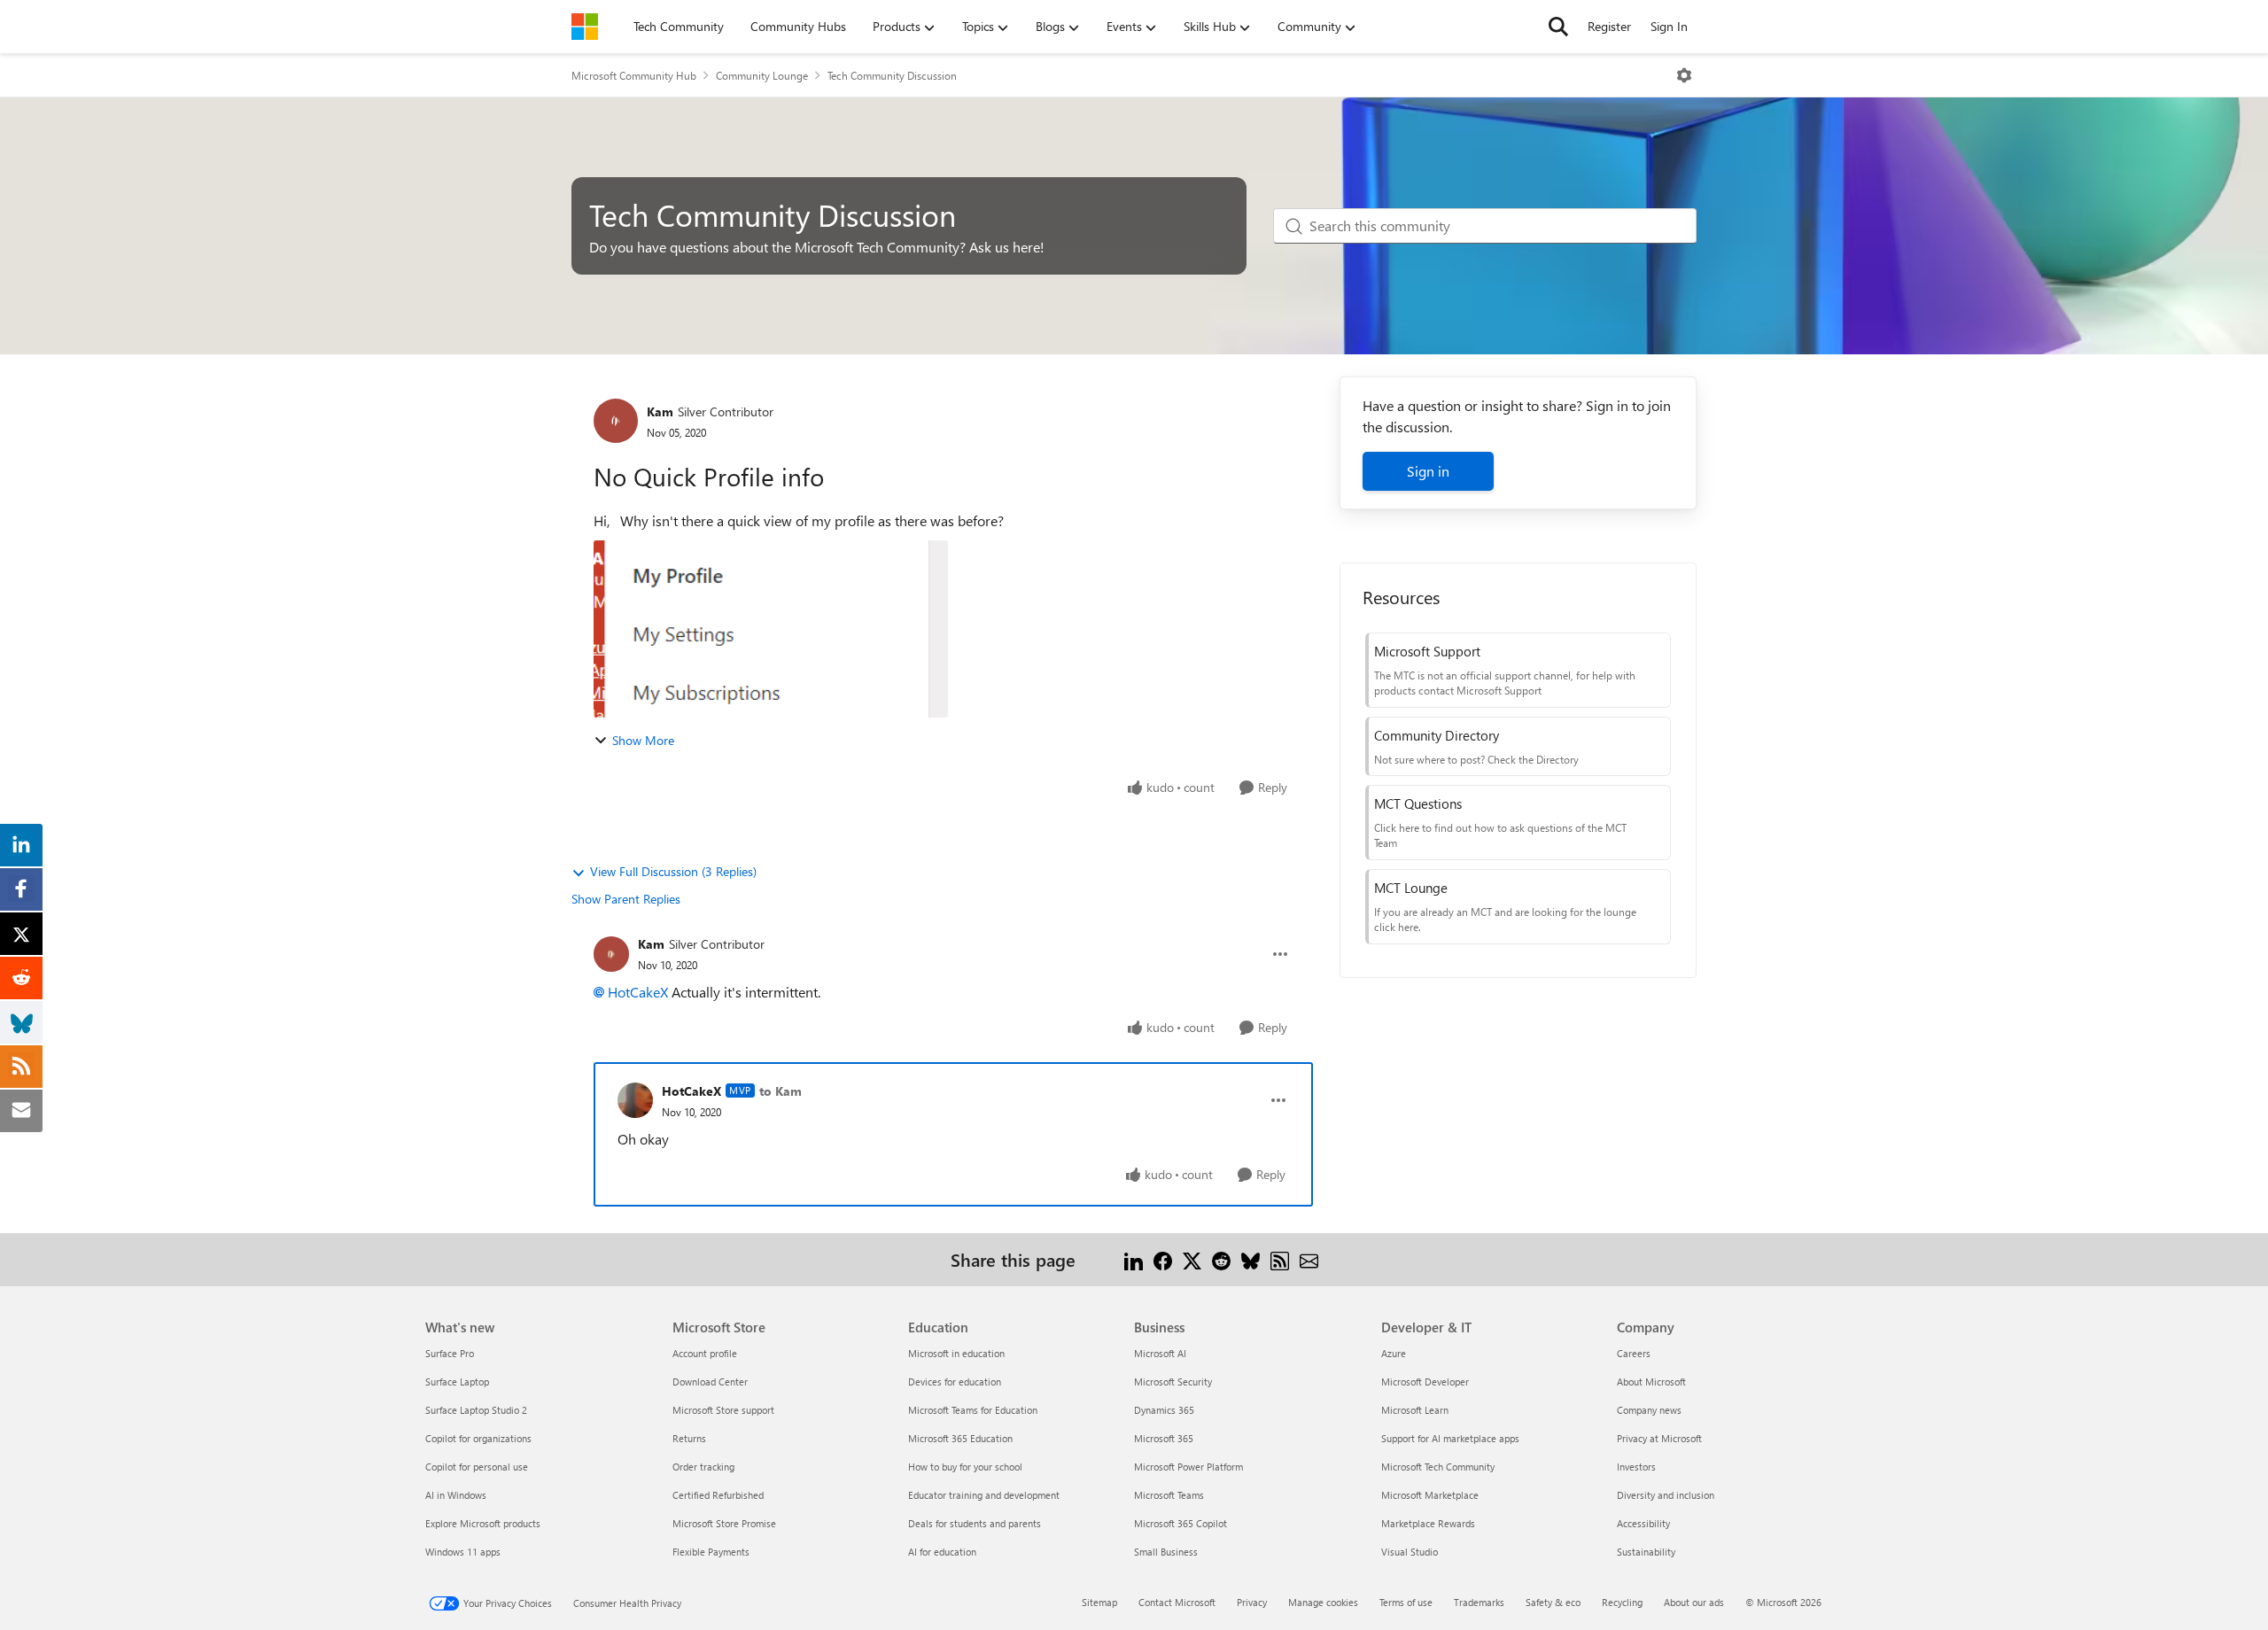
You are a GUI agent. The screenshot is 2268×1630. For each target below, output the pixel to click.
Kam (660, 411)
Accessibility (1643, 1523)
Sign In (1669, 26)
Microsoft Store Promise (724, 1523)
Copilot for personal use (477, 1467)
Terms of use (1406, 1602)
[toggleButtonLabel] (1684, 75)
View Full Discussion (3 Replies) (673, 871)
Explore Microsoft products (483, 1523)
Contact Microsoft (1177, 1602)
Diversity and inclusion (1666, 1495)
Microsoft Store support (723, 1410)
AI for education (942, 1552)
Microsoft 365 (1164, 1438)
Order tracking (703, 1467)
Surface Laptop (457, 1382)
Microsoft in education (956, 1353)
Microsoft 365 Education (960, 1438)
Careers (1634, 1353)
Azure (1394, 1353)
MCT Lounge (1411, 888)
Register (1609, 26)
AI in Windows (456, 1495)
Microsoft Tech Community (1438, 1467)
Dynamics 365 (1164, 1410)
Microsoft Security (1173, 1382)
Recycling (1622, 1602)
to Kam (781, 1091)
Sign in (1428, 471)
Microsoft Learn (1415, 1410)
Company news (1649, 1410)
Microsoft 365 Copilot (1181, 1523)
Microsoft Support (1427, 651)
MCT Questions (1418, 803)
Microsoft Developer (1425, 1382)
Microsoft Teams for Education (973, 1410)
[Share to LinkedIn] (1134, 1259)
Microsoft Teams (1169, 1495)
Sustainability (1646, 1552)
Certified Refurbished (718, 1495)
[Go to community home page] (585, 27)
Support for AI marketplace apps (1450, 1438)
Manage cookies (1323, 1602)
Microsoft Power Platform (1188, 1467)
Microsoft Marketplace (1430, 1495)
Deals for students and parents (975, 1523)
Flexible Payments (711, 1552)
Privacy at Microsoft (1659, 1438)
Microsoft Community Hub (634, 75)
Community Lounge (762, 75)
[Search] (1558, 27)
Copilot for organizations (478, 1438)
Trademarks (1479, 1602)
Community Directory (1437, 735)
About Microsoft (1651, 1382)
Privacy (1252, 1602)
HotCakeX (638, 992)
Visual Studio (1410, 1552)
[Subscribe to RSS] (1280, 1259)
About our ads (1694, 1602)
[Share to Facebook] (1163, 1259)
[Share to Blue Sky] (1251, 1259)
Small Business (1166, 1552)
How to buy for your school (965, 1467)
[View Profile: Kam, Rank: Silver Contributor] (616, 421)
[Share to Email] (1309, 1259)
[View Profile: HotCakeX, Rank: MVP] (635, 1100)
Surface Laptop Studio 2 (476, 1410)
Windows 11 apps (463, 1552)
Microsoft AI (1160, 1353)
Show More (643, 740)
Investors (1636, 1467)
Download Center (710, 1382)
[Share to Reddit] (1221, 1259)
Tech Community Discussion (892, 75)
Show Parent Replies (626, 899)
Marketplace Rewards (1428, 1523)
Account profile (705, 1353)
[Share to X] (1192, 1259)
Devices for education (955, 1382)
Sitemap (1099, 1602)
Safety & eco (1553, 1602)
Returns (689, 1438)
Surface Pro (450, 1353)
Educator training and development (984, 1495)
